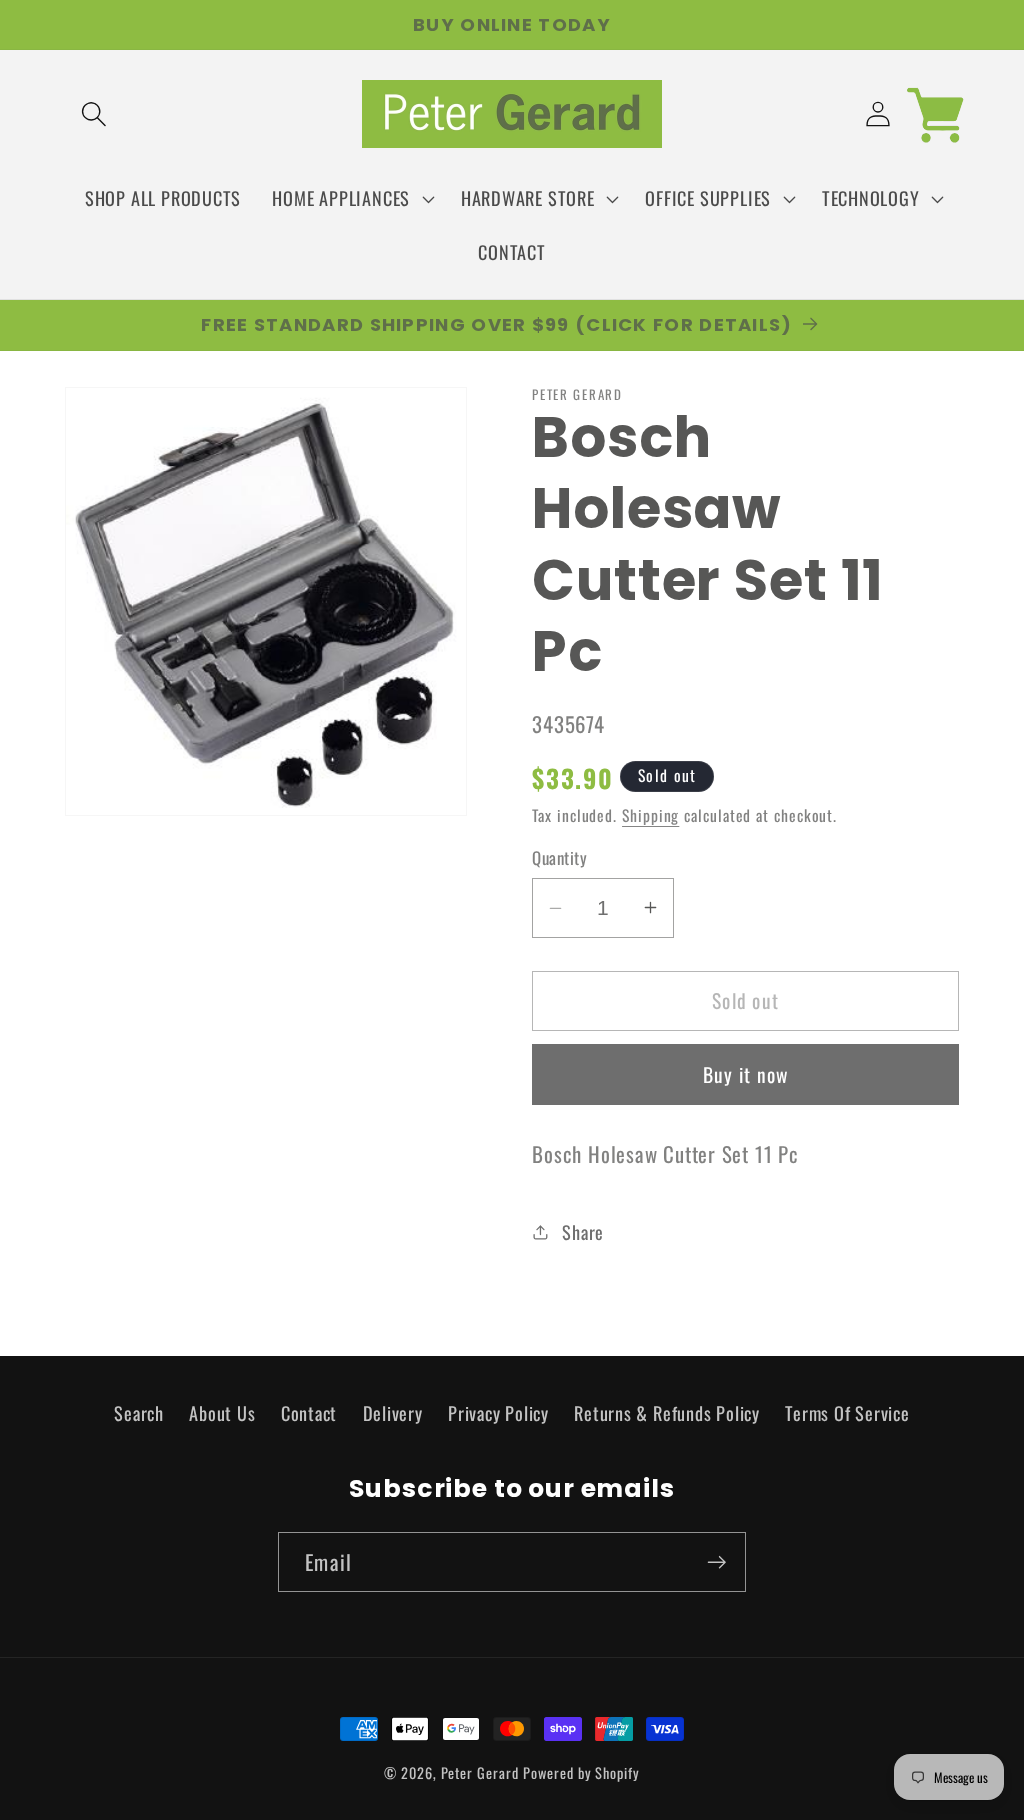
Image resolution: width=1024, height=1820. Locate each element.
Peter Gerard (480, 1772)
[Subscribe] (716, 1562)
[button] (93, 114)
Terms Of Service (847, 1412)
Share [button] (583, 1231)
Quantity (559, 857)
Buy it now (746, 1074)
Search (139, 1412)
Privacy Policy (498, 1412)
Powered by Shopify (581, 1772)
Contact (309, 1412)
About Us (222, 1412)
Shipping (650, 815)
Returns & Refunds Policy (667, 1412)
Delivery (393, 1412)
